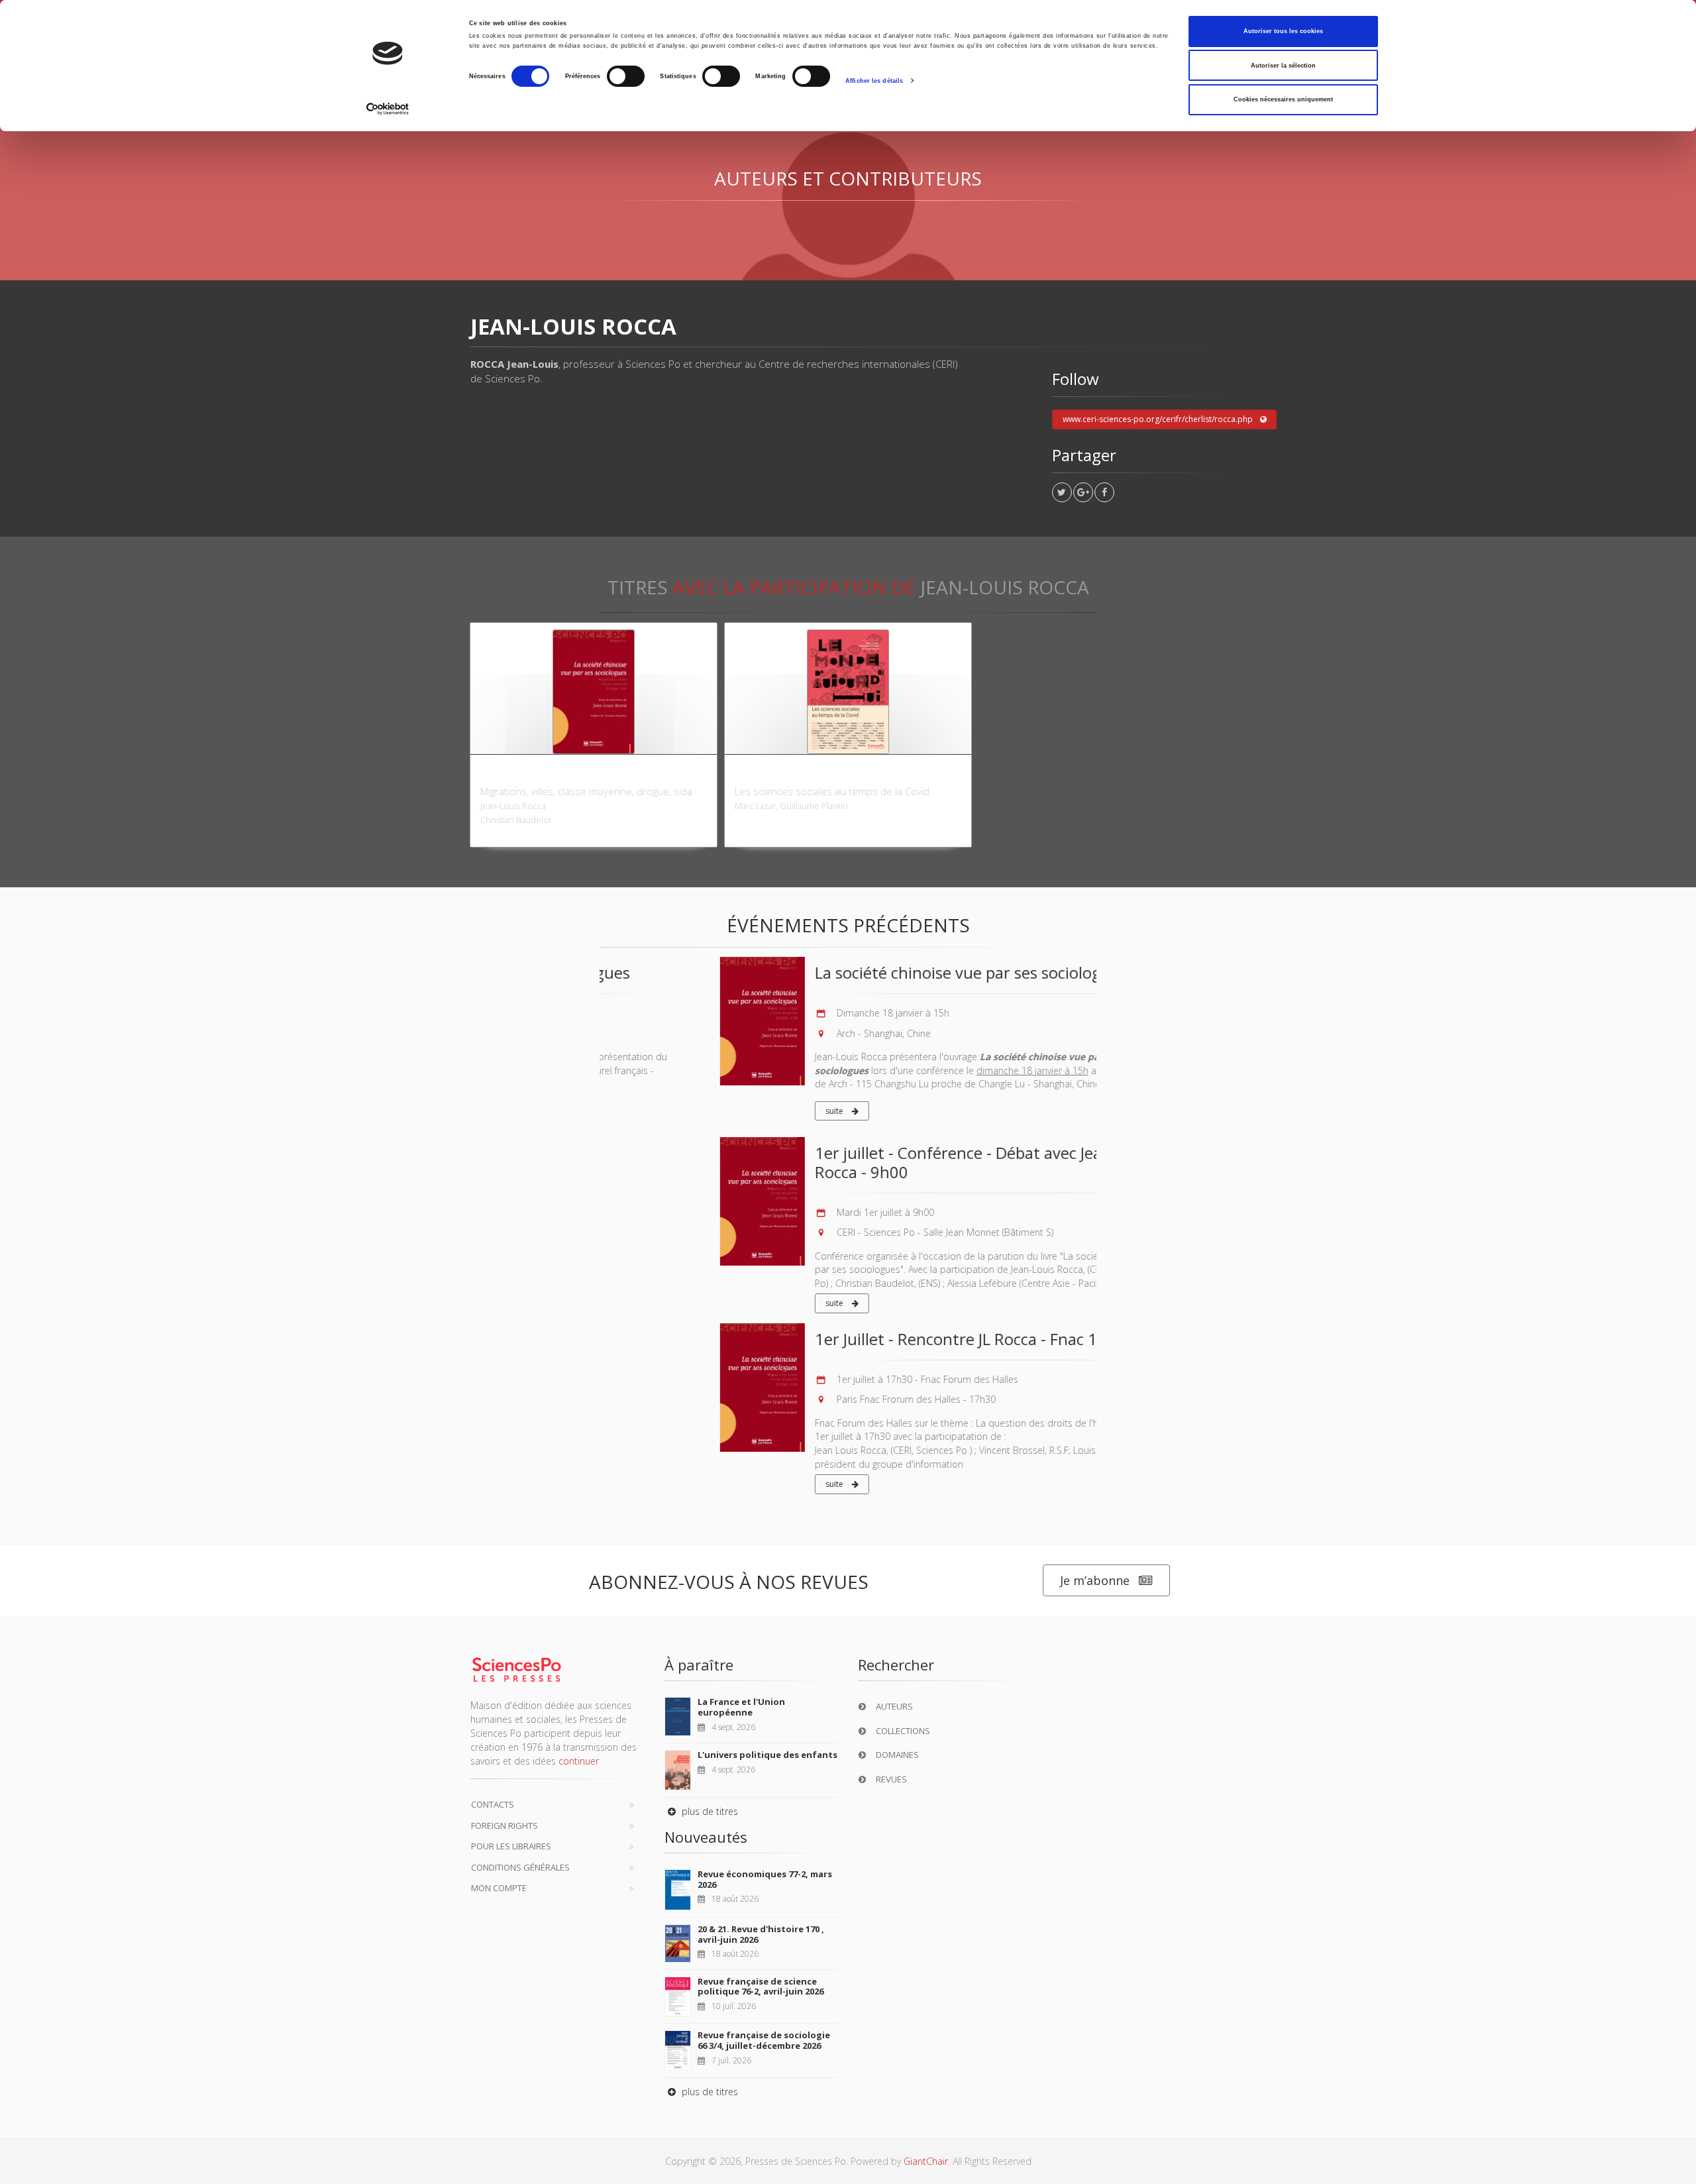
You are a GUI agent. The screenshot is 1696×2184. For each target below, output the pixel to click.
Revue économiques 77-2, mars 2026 (765, 1879)
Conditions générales (520, 1867)
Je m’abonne (1095, 1580)
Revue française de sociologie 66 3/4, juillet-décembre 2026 (764, 2040)
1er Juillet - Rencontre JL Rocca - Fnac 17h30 (854, 1339)
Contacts (493, 1804)
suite (715, 1111)
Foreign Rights (504, 1826)
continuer (579, 1761)
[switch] (626, 76)
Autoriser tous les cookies (1283, 31)
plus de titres (709, 1811)
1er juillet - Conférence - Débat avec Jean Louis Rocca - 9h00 (864, 1162)
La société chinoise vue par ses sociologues (850, 972)
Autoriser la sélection (1283, 66)
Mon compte (499, 1888)
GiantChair (926, 2161)
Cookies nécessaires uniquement (1283, 99)
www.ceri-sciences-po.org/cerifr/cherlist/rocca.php (1158, 419)
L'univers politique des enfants (768, 1755)
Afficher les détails (874, 81)
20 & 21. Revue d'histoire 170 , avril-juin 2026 (761, 1934)
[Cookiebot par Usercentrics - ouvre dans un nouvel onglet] (388, 109)
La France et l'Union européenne (741, 1707)
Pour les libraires (511, 1846)
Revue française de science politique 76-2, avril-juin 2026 (761, 1987)
